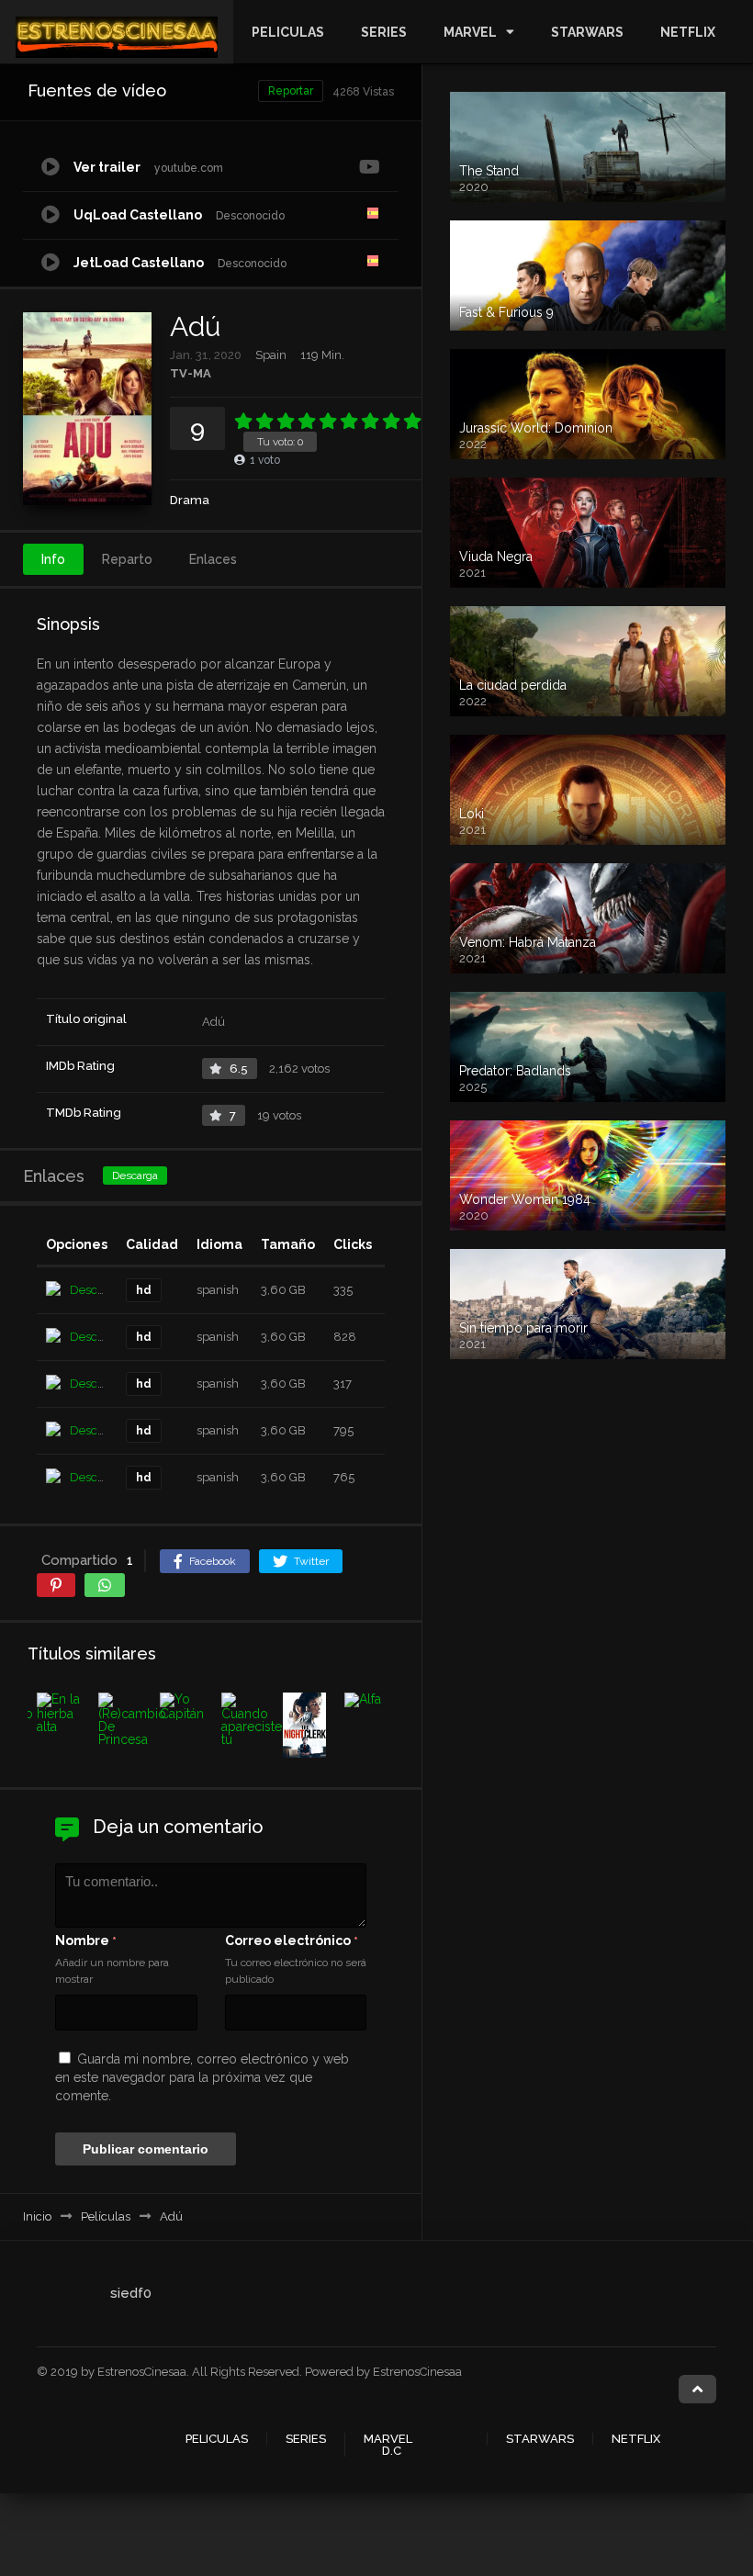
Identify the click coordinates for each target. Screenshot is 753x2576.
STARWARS (587, 32)
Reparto (127, 559)
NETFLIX (688, 32)
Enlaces (213, 559)
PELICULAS (288, 32)
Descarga (135, 1176)
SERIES (384, 32)
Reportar (291, 91)
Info (53, 559)
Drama (190, 500)
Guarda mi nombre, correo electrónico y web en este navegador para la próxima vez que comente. (202, 2077)
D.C (392, 2451)
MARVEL (470, 32)
